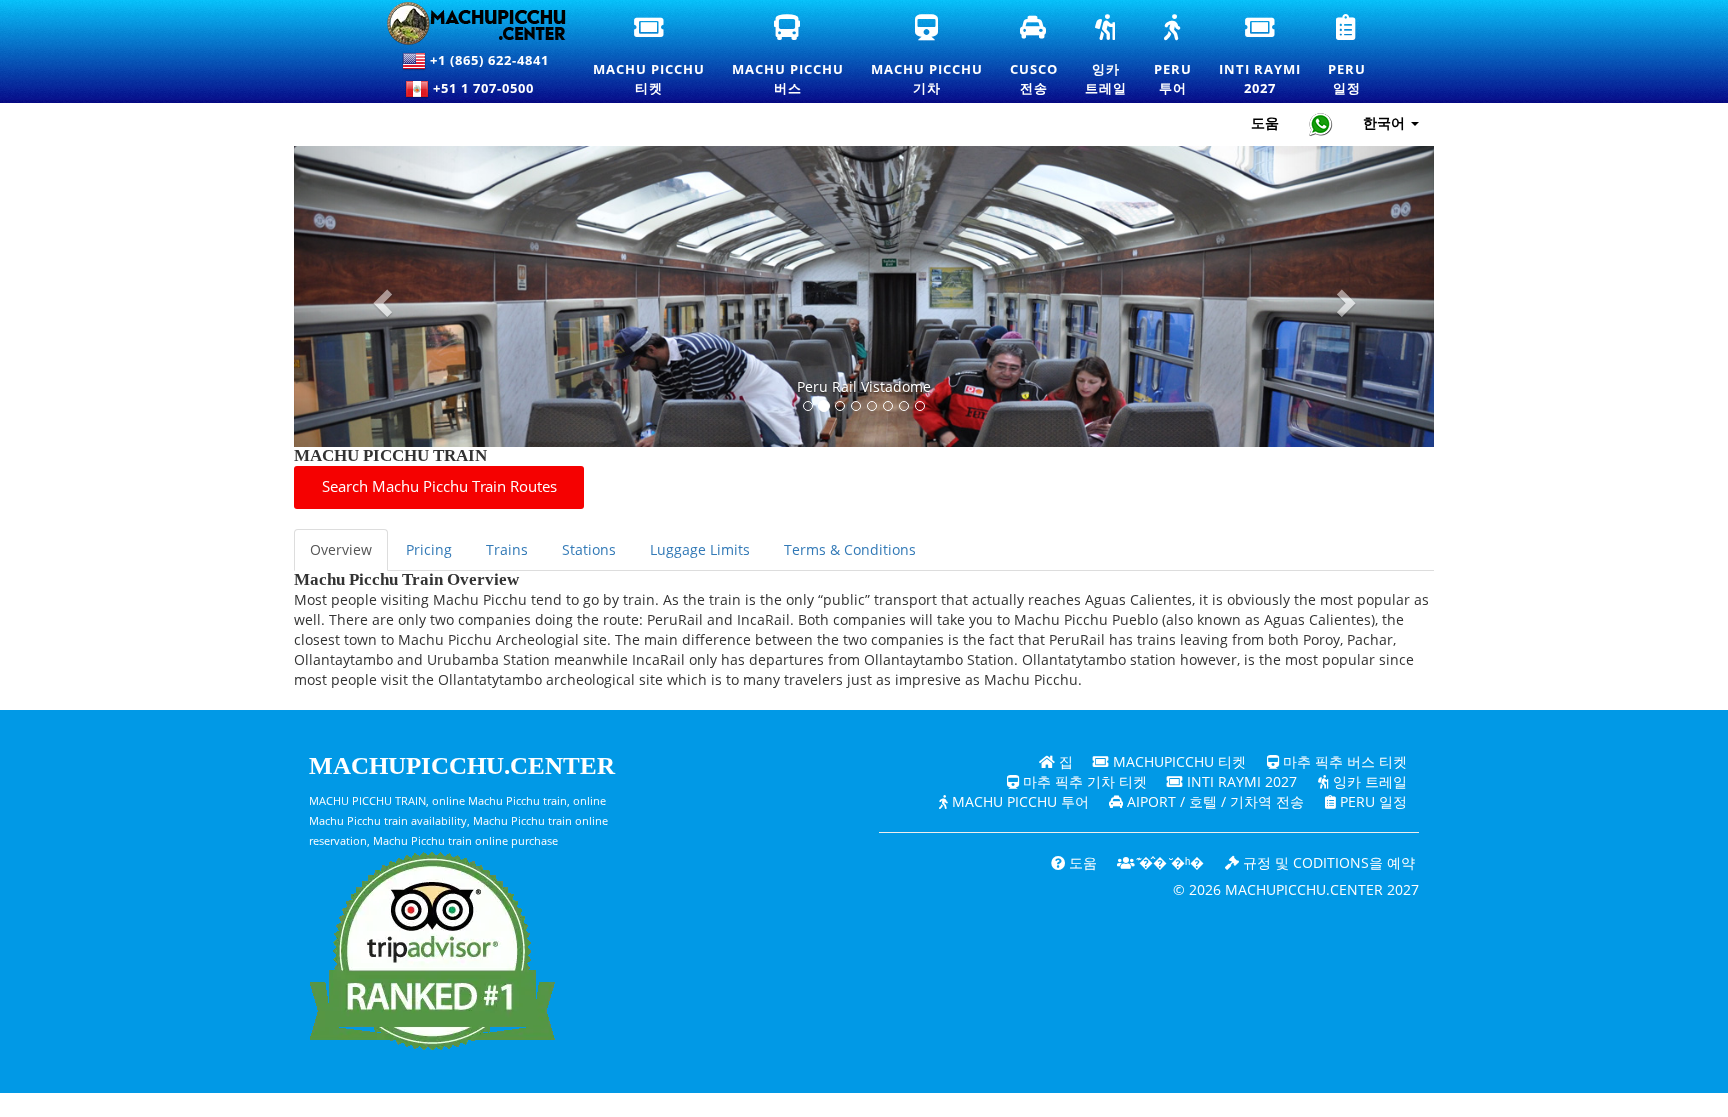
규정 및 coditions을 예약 (1327, 862)
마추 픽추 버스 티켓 (1343, 761)
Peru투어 (1174, 56)
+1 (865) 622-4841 (487, 60)
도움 (1265, 122)
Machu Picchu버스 (789, 56)
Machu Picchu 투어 (1018, 801)
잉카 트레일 (1368, 781)
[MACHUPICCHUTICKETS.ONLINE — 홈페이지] (464, 23)
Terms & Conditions (850, 549)
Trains (507, 549)
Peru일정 (1348, 56)
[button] (379, 296)
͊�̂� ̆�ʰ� (1169, 862)
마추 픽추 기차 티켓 (1083, 781)
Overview (341, 549)
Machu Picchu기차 (927, 56)
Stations (589, 549)
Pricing (429, 549)
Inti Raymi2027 (1261, 56)
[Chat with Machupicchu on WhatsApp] (1321, 123)
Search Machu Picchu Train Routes (439, 486)
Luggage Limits (700, 549)
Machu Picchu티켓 (649, 56)
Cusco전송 (1035, 56)
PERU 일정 (1371, 801)
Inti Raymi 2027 (1240, 781)
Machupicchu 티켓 (1177, 761)
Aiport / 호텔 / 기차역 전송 (1213, 801)
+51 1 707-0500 (487, 88)
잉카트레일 (1107, 56)
